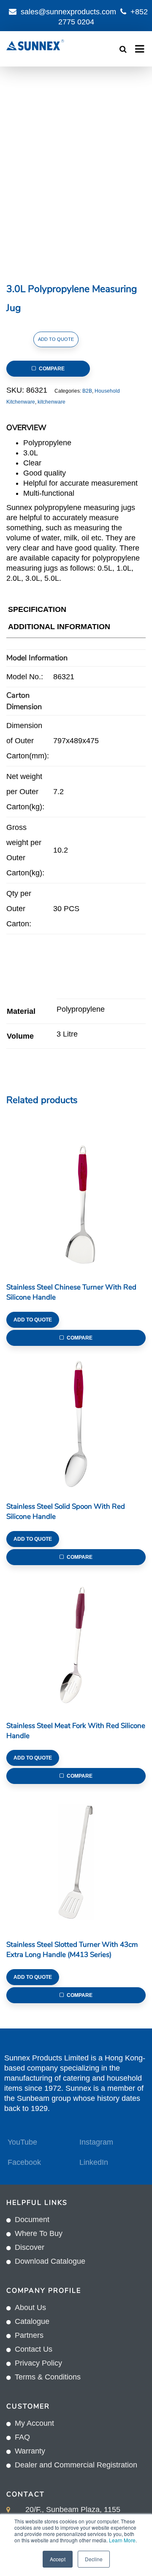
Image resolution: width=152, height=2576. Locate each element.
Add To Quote (56, 339)
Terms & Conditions (48, 2377)
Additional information (59, 627)
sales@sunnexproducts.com (68, 12)
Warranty (30, 2451)
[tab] (37, 611)
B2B (87, 391)
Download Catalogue (50, 2261)
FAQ (22, 2437)
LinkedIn (94, 2162)
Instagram (96, 2142)
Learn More (122, 2540)
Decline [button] (94, 2559)
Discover (30, 2247)
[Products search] (123, 49)
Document (32, 2220)
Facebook (24, 2162)
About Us (30, 2308)
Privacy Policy (38, 2363)
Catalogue (32, 2321)
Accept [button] (58, 2559)
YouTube (22, 2142)
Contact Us (34, 2349)
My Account (34, 2423)
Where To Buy (39, 2233)
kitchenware (52, 402)
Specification (37, 609)
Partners (29, 2335)
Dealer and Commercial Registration (76, 2465)
